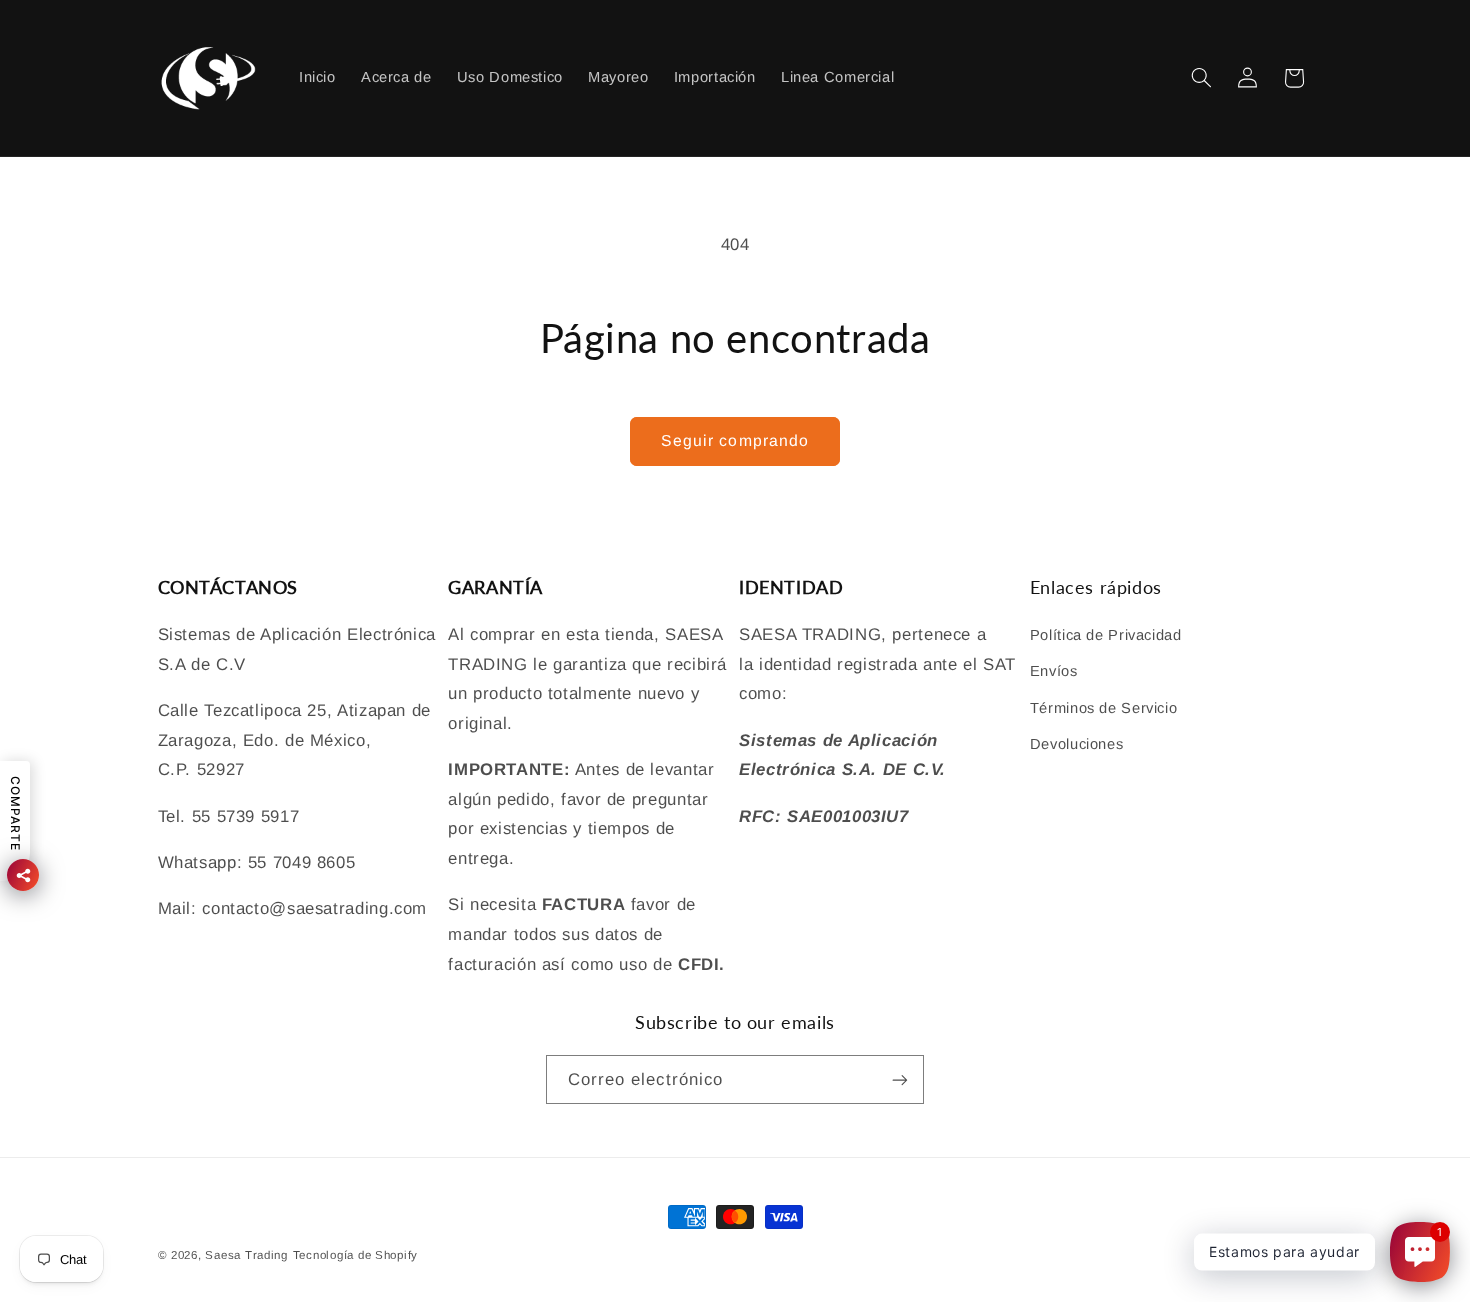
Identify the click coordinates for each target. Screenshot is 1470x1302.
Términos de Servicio (1104, 708)
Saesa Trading (246, 1255)
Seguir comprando (735, 440)
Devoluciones (1077, 744)
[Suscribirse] (900, 1079)
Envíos (1054, 671)
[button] (1201, 78)
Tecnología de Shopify (355, 1255)
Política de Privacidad (1106, 635)
